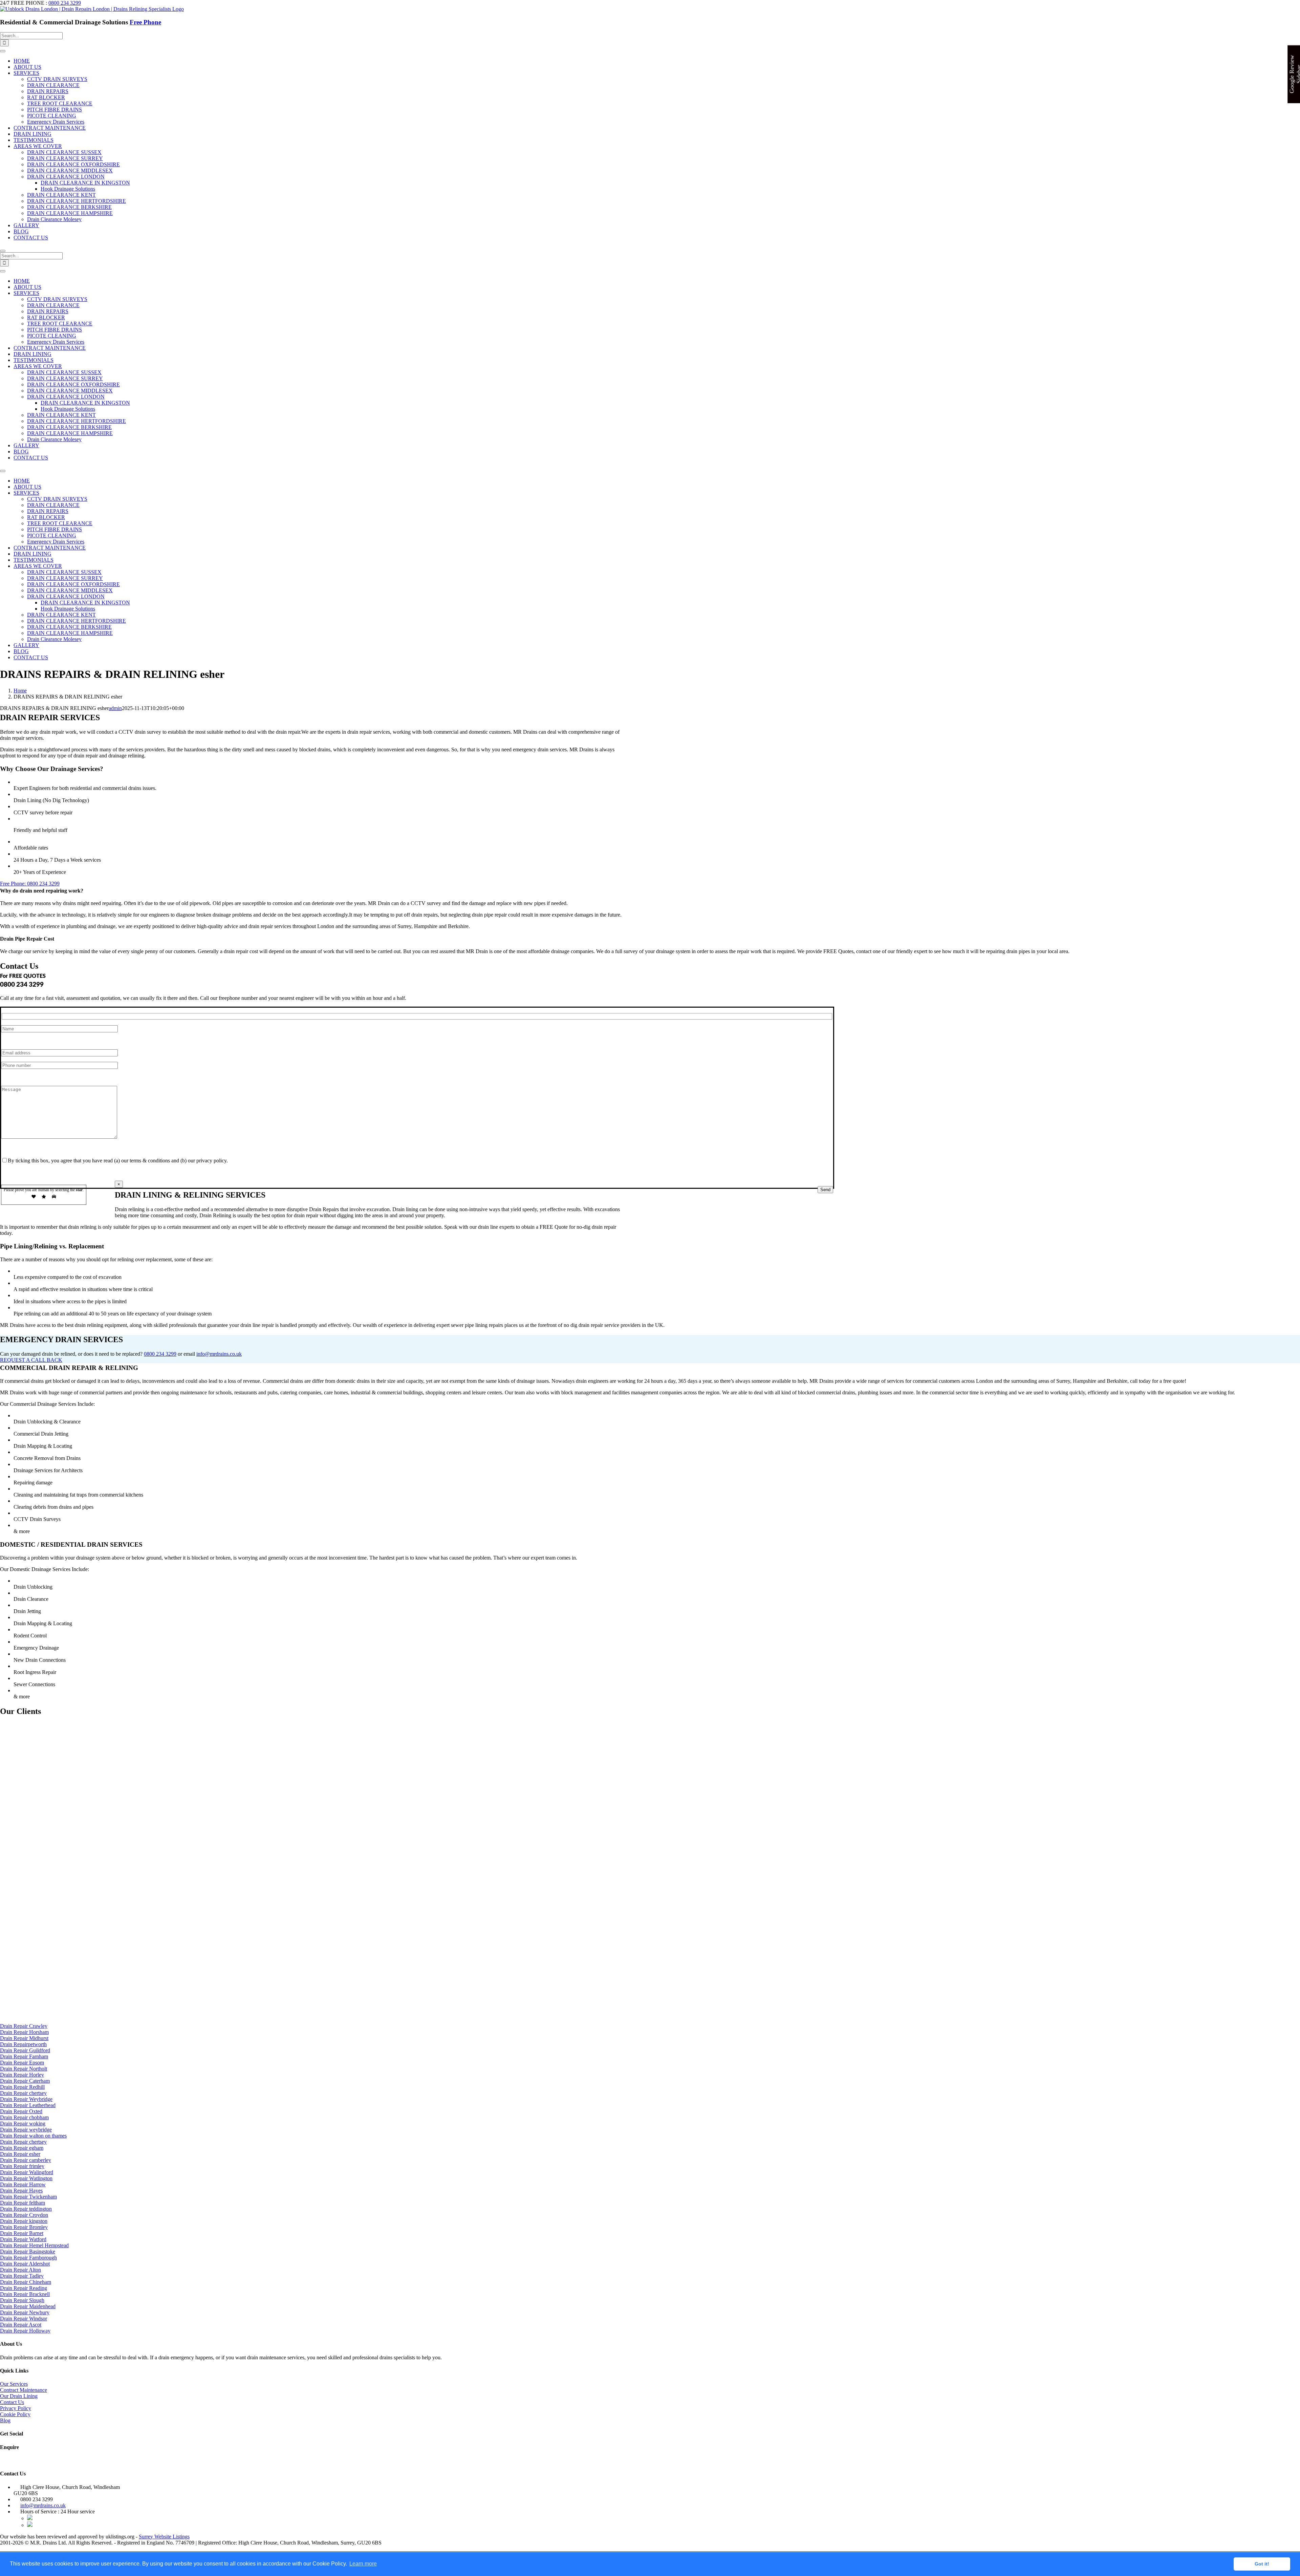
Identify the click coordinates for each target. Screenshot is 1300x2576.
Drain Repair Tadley (22, 2276)
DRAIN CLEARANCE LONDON (66, 177)
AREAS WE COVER (38, 146)
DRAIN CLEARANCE (53, 85)
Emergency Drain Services (56, 122)
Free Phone (145, 22)
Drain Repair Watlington (26, 2178)
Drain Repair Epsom (22, 2063)
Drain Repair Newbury (25, 2312)
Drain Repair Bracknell (25, 2294)
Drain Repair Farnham (24, 2056)
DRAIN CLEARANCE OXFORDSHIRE (73, 164)
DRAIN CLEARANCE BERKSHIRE (69, 207)
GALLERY (26, 225)
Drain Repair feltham (23, 2203)
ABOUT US (27, 67)
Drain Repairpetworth (23, 2044)
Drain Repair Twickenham (28, 2197)
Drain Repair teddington (26, 2209)
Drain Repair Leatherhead (28, 2105)
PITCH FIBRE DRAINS (55, 110)
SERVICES (26, 73)
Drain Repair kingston (24, 2221)
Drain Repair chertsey (23, 2093)
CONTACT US (31, 238)
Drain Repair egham (22, 2148)
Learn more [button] (363, 2564)
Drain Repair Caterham (25, 2081)
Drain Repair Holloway (25, 2331)
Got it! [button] (1262, 2564)
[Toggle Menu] (3, 51)
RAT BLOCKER (46, 97)
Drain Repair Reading (24, 2288)
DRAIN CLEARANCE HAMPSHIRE (70, 213)
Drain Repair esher (20, 2154)
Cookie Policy (15, 2414)
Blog (5, 2420)
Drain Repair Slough (22, 2300)
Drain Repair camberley (26, 2160)
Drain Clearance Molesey (54, 219)
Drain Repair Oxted (21, 2111)
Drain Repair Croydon (24, 2215)
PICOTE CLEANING (52, 116)
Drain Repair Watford (23, 2239)
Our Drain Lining (19, 2396)
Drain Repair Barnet (22, 2233)
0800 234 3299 (65, 3)
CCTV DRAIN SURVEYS (57, 79)
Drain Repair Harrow (23, 2184)
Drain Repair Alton (20, 2270)
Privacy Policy (16, 2408)
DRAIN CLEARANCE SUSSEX (64, 152)
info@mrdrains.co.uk (219, 1354)
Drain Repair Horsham (24, 2032)
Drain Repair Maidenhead (28, 2306)
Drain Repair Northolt (24, 2069)
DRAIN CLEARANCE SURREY (65, 158)
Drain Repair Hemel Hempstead (34, 2245)
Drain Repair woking (23, 2123)
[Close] (3, 251)
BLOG (21, 231)
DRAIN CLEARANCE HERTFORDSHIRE (77, 201)
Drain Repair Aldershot (25, 2264)
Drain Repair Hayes (21, 2191)
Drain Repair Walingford (27, 2172)
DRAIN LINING (32, 134)
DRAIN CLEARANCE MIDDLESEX (70, 170)
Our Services (14, 2384)
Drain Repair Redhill (22, 2087)
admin (115, 708)
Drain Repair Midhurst (24, 2038)
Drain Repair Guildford (25, 2050)
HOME (22, 61)
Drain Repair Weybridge (26, 2099)
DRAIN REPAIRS (48, 91)
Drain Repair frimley (22, 2166)
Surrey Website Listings (164, 2537)
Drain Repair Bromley (24, 2227)
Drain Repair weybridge (26, 2130)
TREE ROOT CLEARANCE (60, 103)
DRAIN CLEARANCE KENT (61, 195)
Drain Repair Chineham (26, 2282)
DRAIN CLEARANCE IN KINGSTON (85, 183)
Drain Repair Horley (22, 2075)
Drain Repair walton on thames (33, 2136)
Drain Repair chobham (24, 2117)
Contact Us (12, 2402)
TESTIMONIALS (34, 140)
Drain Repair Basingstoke (28, 2251)
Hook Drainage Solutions (68, 189)
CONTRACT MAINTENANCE (50, 128)
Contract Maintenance (24, 2390)
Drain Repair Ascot (21, 2325)
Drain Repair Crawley (24, 2026)
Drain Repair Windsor (24, 2319)
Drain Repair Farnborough (28, 2258)
